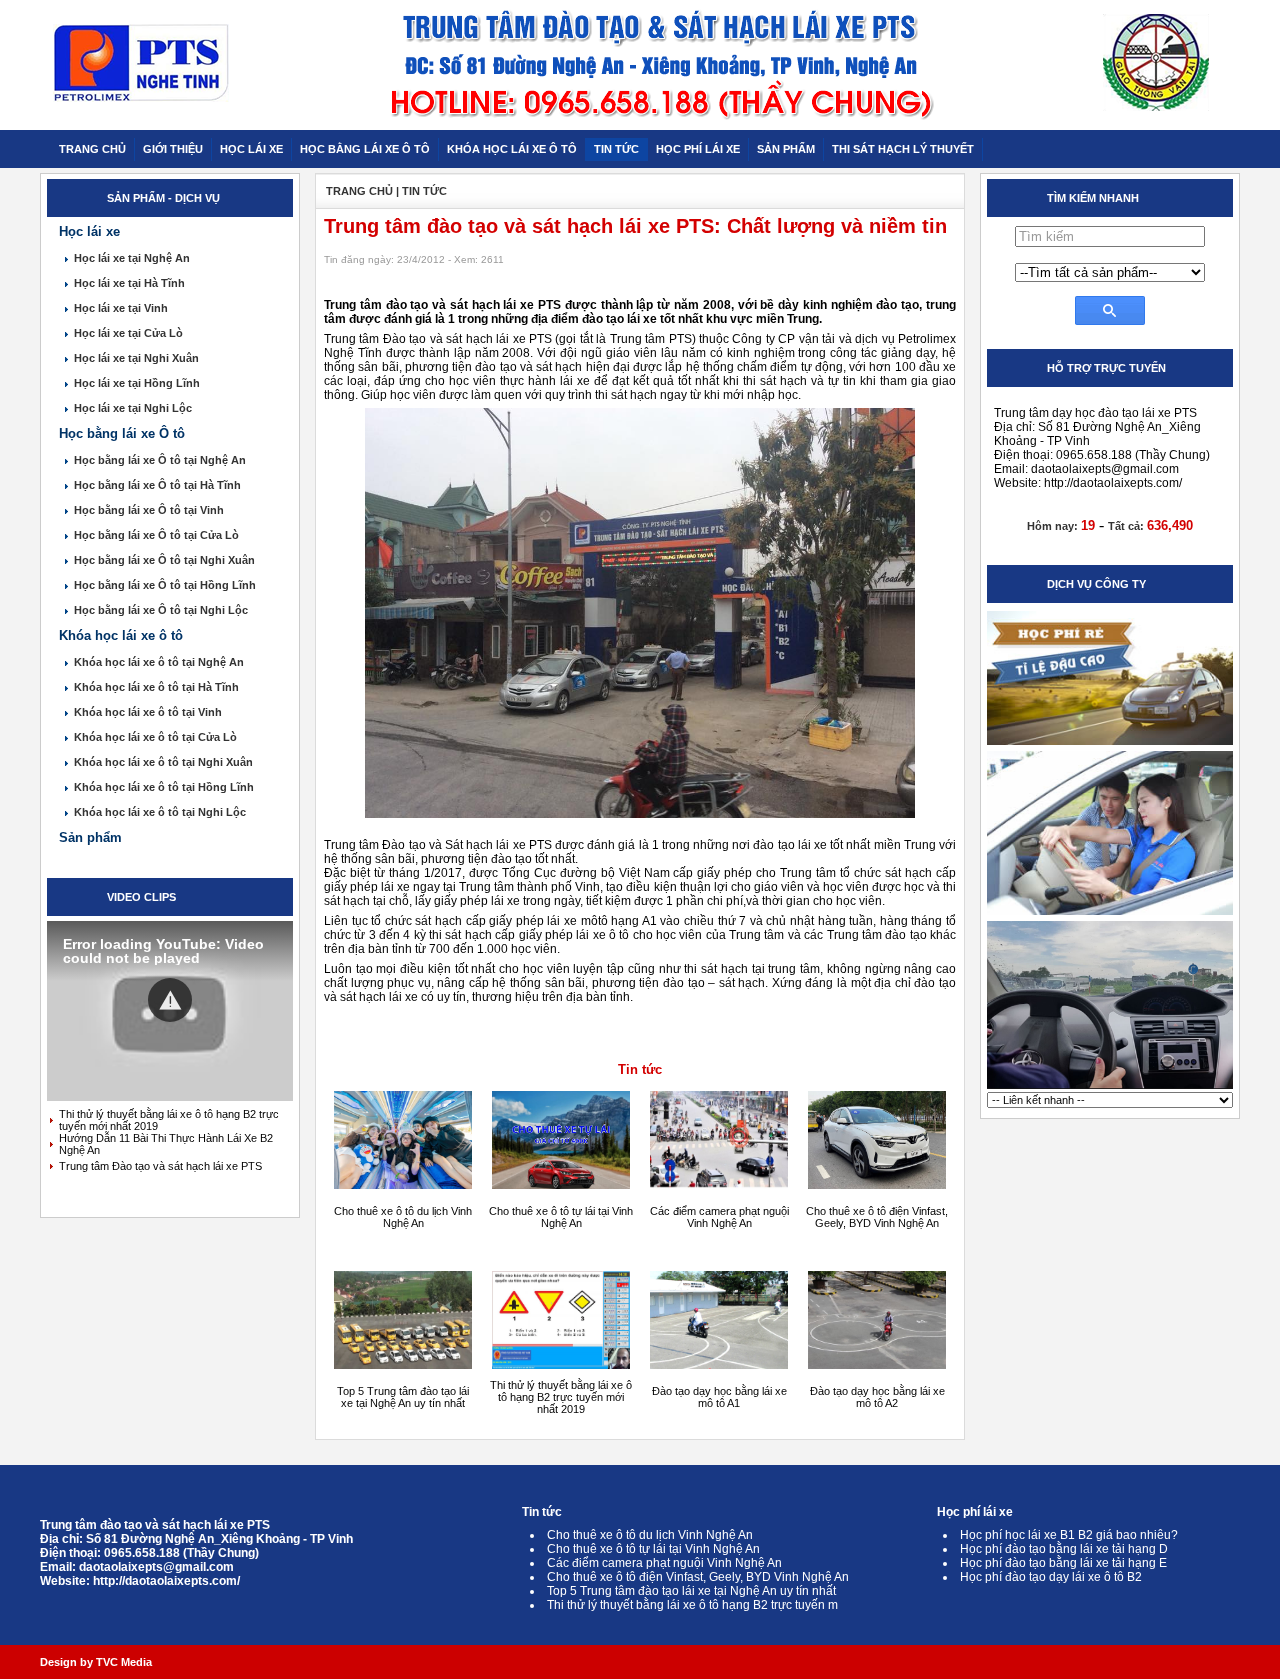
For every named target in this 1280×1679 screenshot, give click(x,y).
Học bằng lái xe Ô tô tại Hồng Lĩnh (165, 585)
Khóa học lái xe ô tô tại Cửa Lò (155, 737)
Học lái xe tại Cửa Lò (128, 333)
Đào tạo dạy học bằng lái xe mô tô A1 (719, 1397)
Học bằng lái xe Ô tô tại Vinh (149, 510)
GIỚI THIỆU (173, 149)
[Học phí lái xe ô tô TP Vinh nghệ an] (1110, 744)
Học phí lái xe (975, 1512)
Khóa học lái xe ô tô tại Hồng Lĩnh (164, 787)
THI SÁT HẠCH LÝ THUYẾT (903, 149)
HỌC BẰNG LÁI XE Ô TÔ (365, 149)
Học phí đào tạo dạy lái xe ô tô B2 (1051, 1577)
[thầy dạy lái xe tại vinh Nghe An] (1110, 914)
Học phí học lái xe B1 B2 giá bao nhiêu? (1069, 1535)
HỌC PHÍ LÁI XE (698, 149)
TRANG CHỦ (92, 149)
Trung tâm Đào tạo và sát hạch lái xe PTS (160, 1166)
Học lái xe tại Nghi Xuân (136, 358)
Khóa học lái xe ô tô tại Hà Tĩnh (156, 687)
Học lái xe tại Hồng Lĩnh (137, 383)
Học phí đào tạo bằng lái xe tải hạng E (1063, 1563)
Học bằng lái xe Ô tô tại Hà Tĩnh (157, 485)
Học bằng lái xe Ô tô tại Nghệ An (160, 460)
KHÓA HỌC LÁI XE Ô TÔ (512, 149)
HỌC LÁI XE (251, 149)
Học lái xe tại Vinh (121, 308)
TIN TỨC (616, 149)
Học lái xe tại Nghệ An (132, 258)
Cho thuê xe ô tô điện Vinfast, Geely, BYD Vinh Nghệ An (877, 1217)
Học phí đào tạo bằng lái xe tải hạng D (1064, 1549)
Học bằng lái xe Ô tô (122, 433)
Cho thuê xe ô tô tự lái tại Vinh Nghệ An (561, 1217)
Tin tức (640, 1069)
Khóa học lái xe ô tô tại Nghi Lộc (160, 812)
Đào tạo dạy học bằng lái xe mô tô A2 (877, 1397)
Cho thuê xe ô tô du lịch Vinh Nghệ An (403, 1217)
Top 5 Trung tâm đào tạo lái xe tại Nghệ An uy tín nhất (403, 1397)
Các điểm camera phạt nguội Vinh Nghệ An (719, 1217)
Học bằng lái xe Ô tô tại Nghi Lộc (161, 610)
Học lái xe (89, 231)
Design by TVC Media (96, 1662)
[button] (170, 1000)
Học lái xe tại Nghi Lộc (133, 408)
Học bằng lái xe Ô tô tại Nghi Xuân (164, 560)
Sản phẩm (90, 837)
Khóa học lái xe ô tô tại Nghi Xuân (163, 762)
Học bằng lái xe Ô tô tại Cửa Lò (156, 535)
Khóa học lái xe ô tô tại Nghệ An (159, 662)
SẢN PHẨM (786, 149)
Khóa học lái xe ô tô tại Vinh (148, 712)
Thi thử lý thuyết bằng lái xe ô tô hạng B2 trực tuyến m (692, 1605)
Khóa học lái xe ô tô (121, 635)
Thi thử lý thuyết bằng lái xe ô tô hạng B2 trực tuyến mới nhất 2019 (561, 1397)
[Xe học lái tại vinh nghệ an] (1110, 1088)
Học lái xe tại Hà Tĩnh (129, 283)
